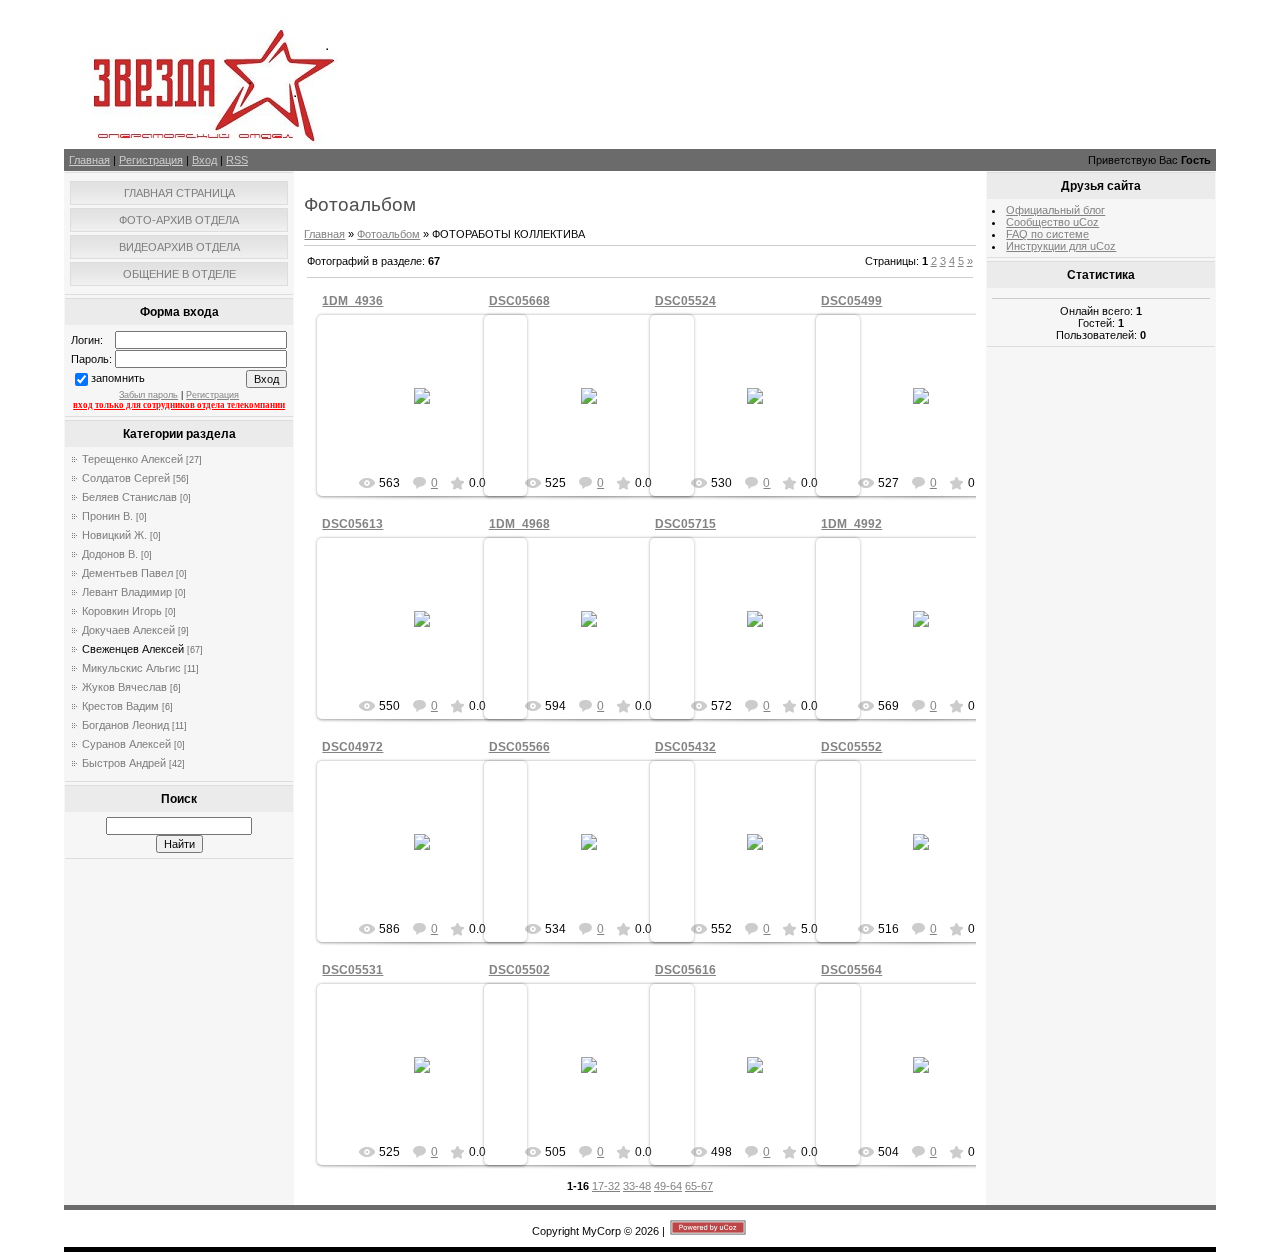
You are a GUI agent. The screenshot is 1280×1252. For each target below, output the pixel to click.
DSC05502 (519, 970)
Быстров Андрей (124, 763)
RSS (237, 160)
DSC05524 (685, 301)
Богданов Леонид (125, 725)
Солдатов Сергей (126, 478)
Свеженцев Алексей (133, 649)
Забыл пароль (148, 395)
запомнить (118, 378)
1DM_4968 (519, 524)
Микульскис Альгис (131, 668)
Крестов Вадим (120, 706)
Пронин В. (107, 516)
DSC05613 (352, 524)
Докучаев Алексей (128, 630)
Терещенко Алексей (132, 459)
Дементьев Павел (127, 573)
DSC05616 (685, 970)
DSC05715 (685, 524)
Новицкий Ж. (114, 535)
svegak (431, 412)
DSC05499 (851, 301)
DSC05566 (519, 747)
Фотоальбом (388, 234)
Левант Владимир (127, 592)
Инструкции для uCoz (1061, 246)
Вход (204, 160)
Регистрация (151, 160)
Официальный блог (1055, 210)
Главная (89, 160)
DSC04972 (352, 747)
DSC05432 (685, 747)
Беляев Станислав (129, 497)
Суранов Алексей (126, 744)
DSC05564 (851, 970)
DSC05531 (352, 970)
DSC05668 (519, 301)
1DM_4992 (851, 524)
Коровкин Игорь (122, 611)
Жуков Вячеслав (124, 687)
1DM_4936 (352, 301)
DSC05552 (851, 747)
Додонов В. (110, 554)
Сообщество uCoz (1052, 222)
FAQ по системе (1047, 234)
